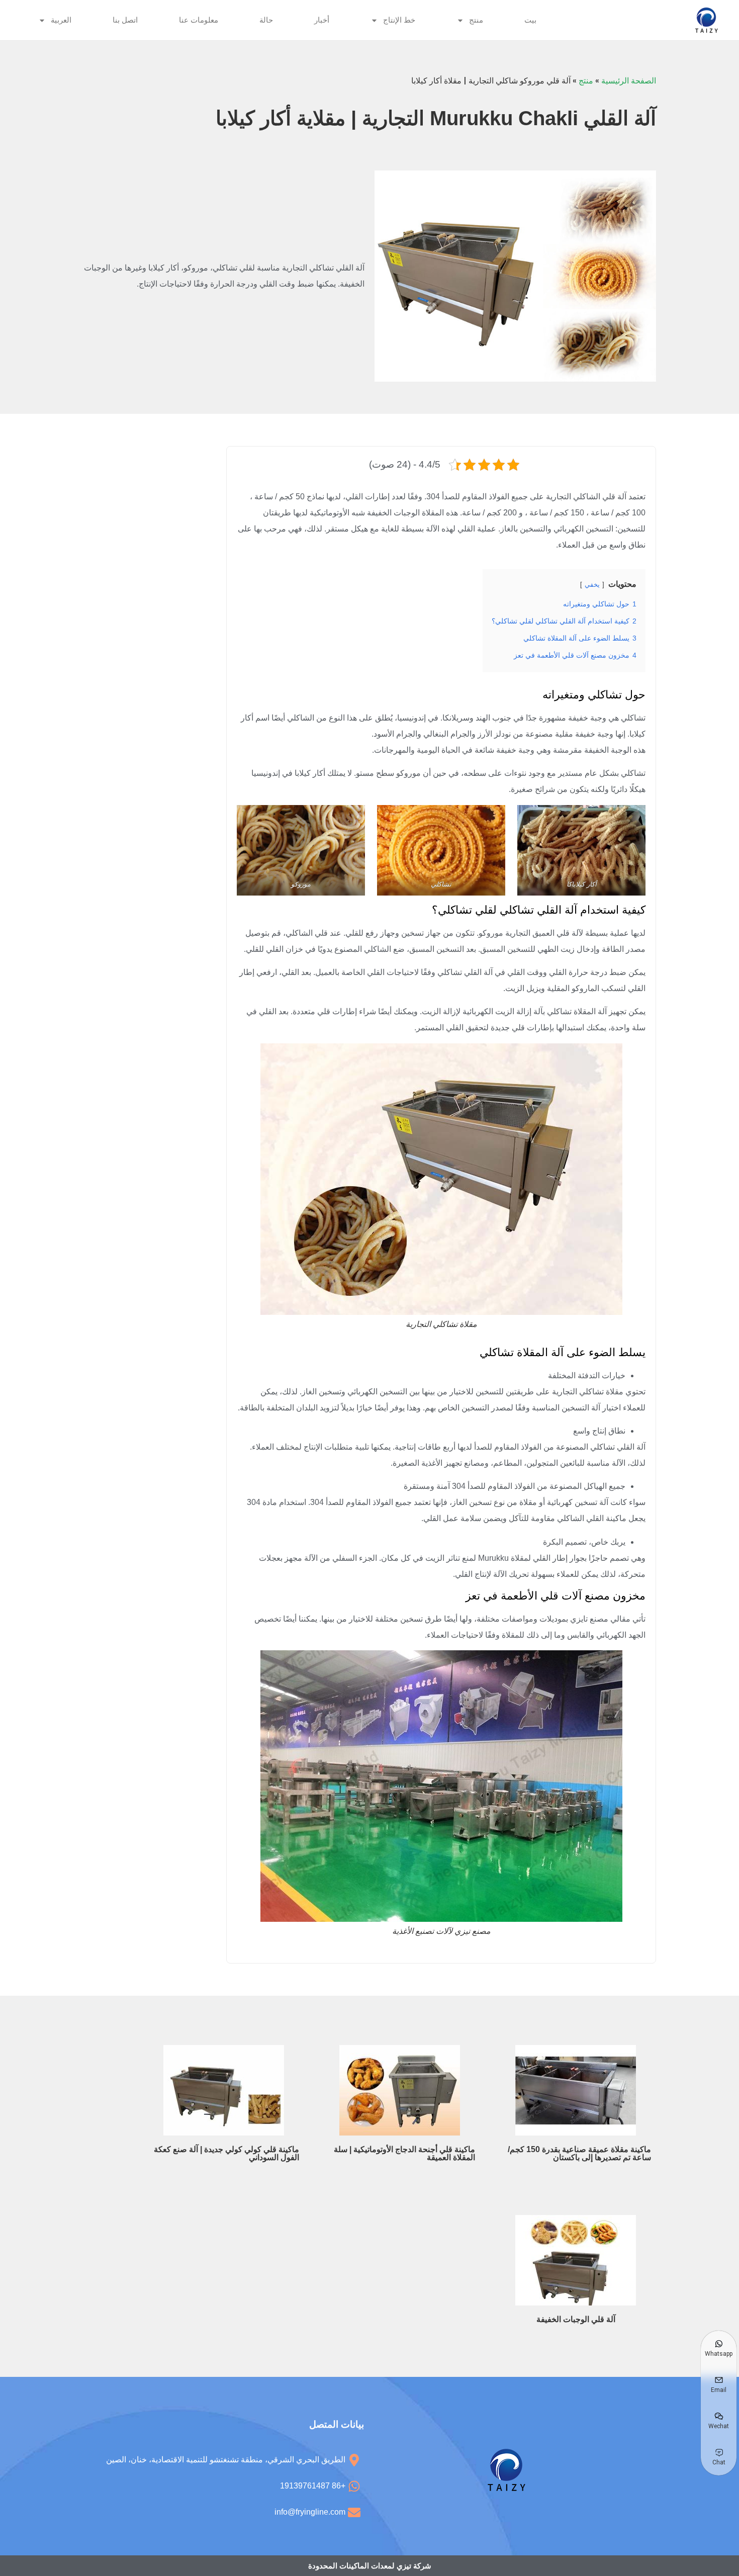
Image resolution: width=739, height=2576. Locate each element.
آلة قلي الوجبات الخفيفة (576, 2319)
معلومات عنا (199, 20)
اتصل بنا (125, 20)
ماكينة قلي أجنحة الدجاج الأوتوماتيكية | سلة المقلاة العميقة (404, 2153)
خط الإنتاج (399, 20)
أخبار (322, 20)
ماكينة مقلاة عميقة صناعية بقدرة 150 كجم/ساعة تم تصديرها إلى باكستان (579, 2153)
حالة (266, 20)
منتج (476, 20)
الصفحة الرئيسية (629, 81)
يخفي (592, 585)
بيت (530, 20)
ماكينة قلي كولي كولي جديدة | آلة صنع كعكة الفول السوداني (226, 2153)
